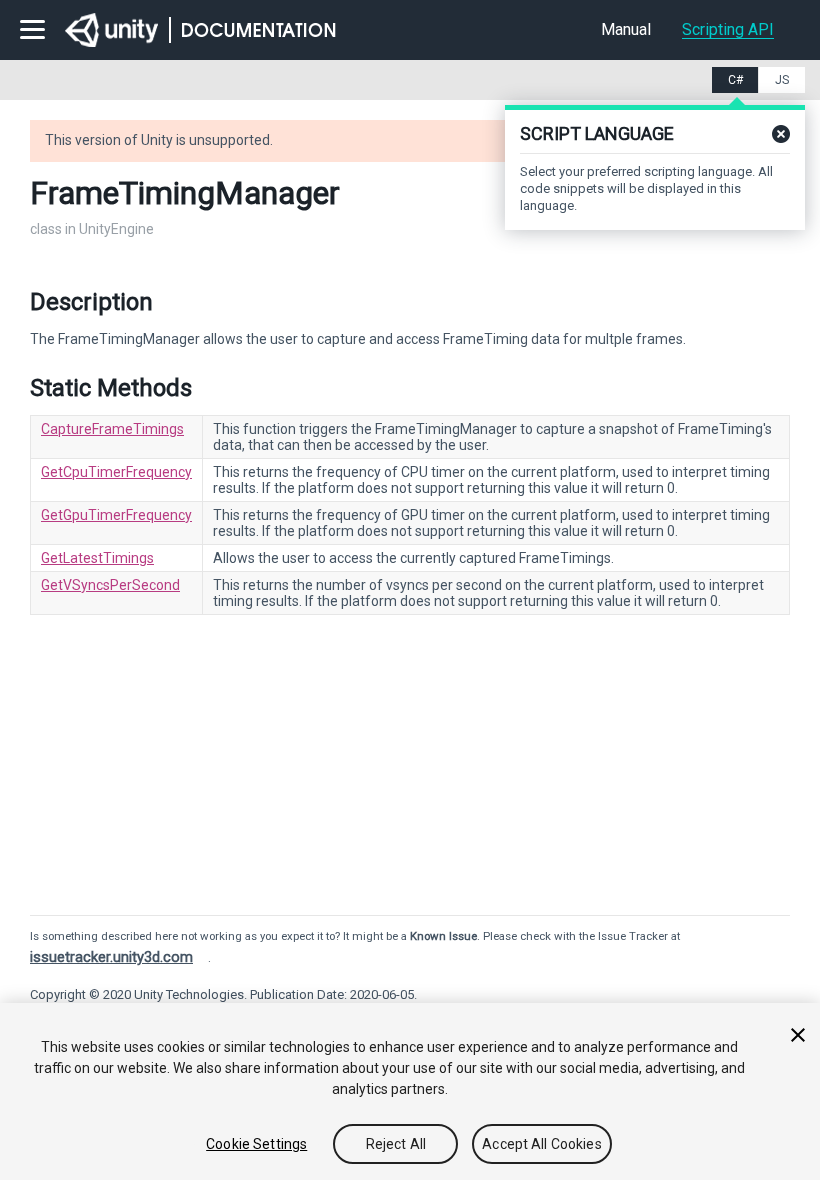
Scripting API (728, 29)
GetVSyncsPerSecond (110, 585)
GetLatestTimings (97, 558)
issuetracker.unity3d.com (111, 957)
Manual (626, 29)
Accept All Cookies (542, 1144)
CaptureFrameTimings (112, 429)
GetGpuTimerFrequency (116, 515)
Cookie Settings (256, 1144)
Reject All (396, 1144)
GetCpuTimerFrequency (116, 472)
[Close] (798, 1035)
